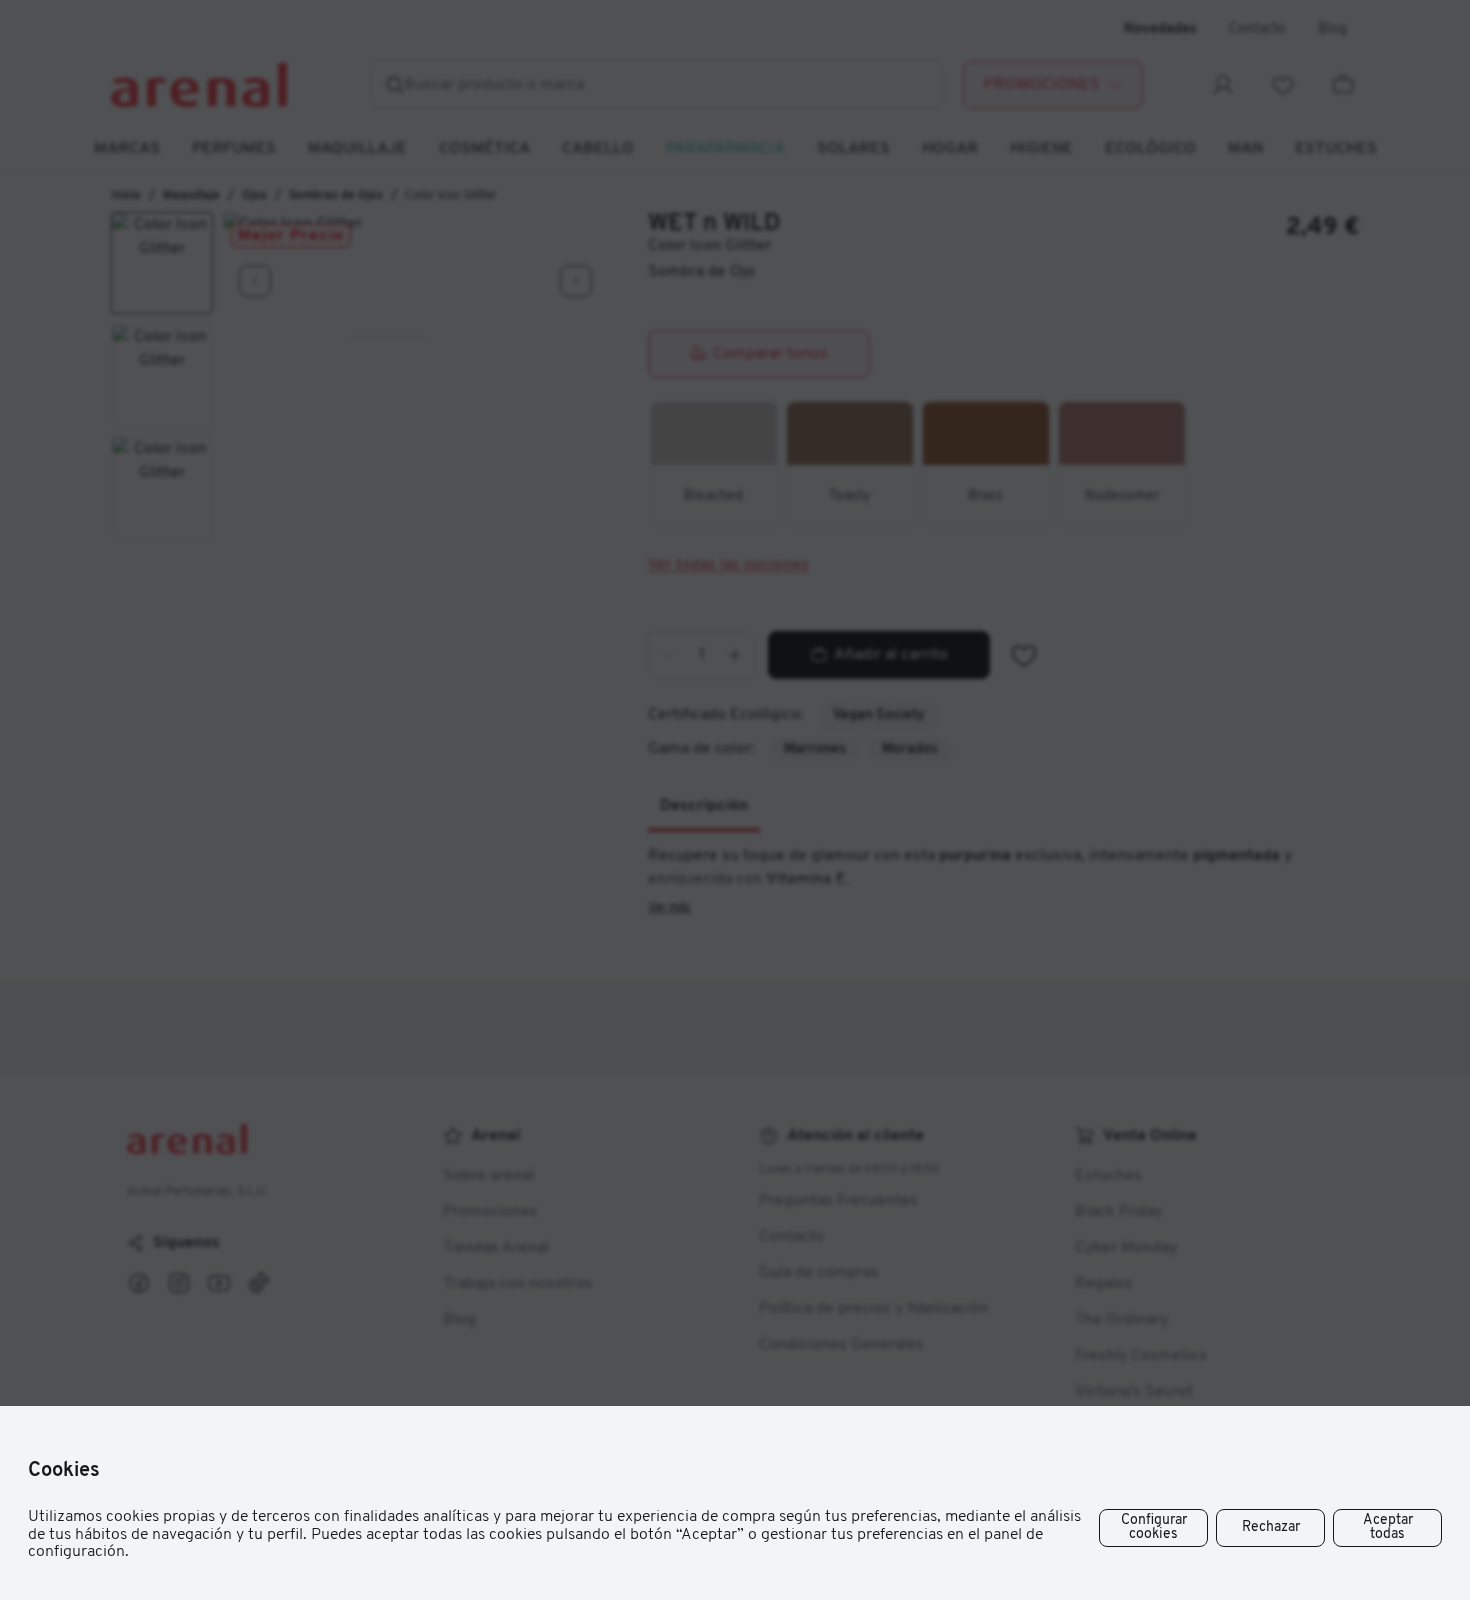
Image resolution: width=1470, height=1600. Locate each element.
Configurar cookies (1154, 1527)
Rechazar (1271, 1527)
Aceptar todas (1388, 1527)
